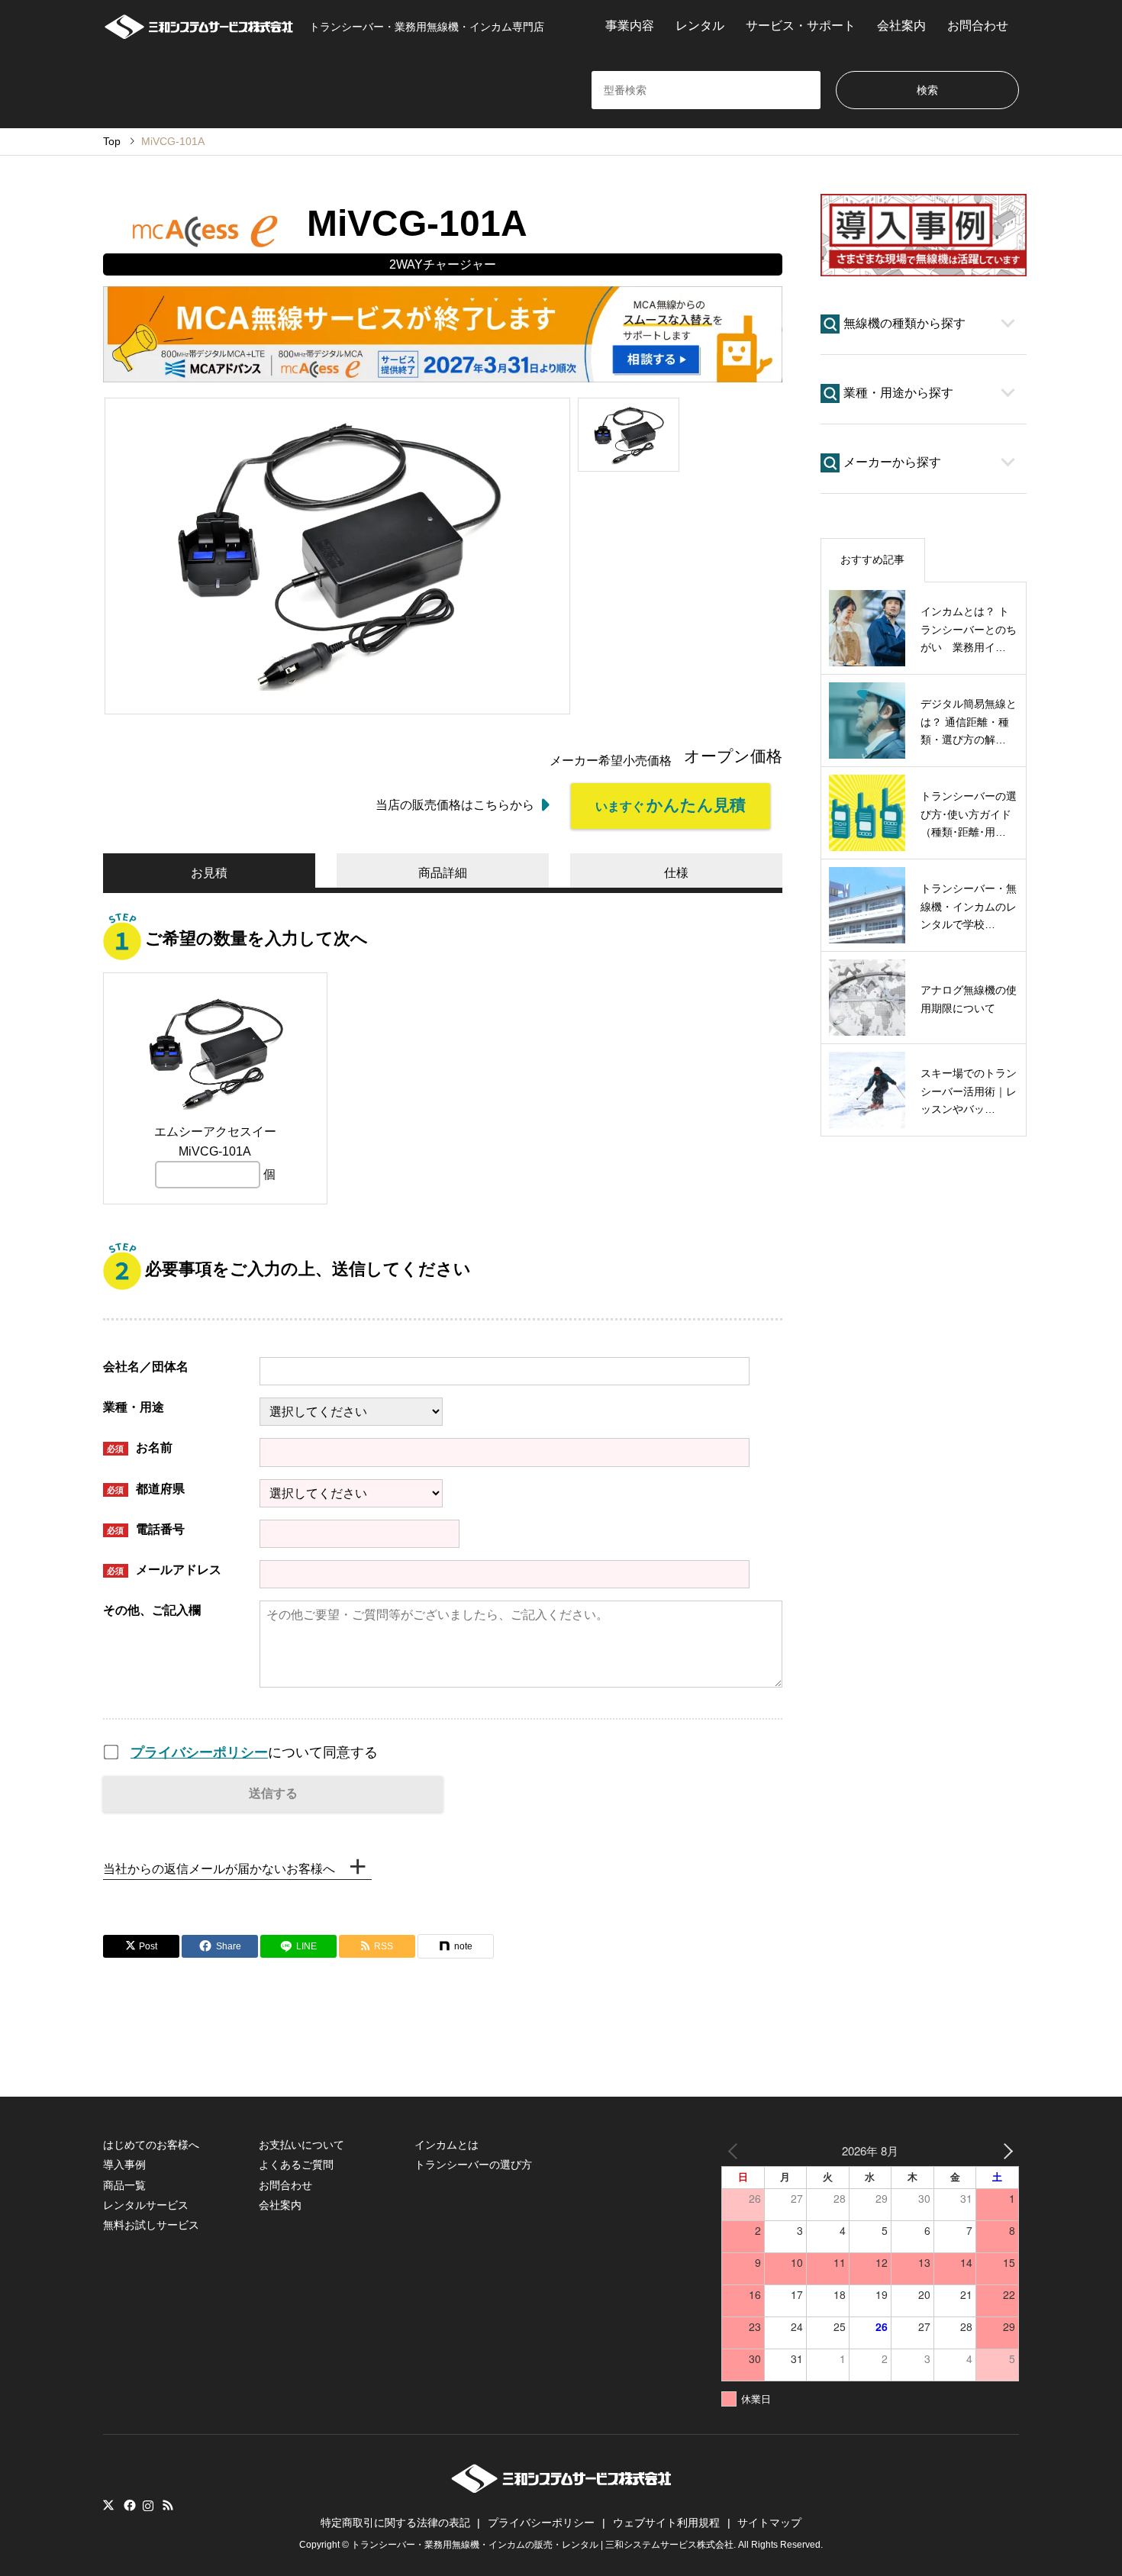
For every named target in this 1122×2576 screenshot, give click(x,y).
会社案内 (901, 26)
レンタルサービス (146, 2205)
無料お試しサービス (151, 2225)
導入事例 (124, 2165)
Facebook (128, 2505)
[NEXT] (1004, 2150)
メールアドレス (164, 1570)
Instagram (148, 2505)
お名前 (140, 1448)
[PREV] (736, 2150)
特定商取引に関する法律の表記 (395, 2523)
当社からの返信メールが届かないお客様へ (219, 1869)
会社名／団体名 (146, 1367)
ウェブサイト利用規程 (666, 2523)
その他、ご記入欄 (152, 1610)
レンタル (700, 26)
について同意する (254, 1752)
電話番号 (146, 1529)
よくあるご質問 (296, 2165)
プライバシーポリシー (199, 1752)
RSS (168, 2505)
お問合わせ (978, 26)
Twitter (108, 2505)
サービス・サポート (801, 26)
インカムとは (447, 2145)
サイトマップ (769, 2523)
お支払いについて (301, 2145)
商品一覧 (124, 2185)
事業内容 (630, 26)
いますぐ (671, 805)
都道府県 (146, 1489)
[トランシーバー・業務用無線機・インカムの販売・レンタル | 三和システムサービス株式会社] (561, 2489)
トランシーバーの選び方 (473, 2165)
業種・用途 (134, 1407)
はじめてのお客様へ (151, 2145)
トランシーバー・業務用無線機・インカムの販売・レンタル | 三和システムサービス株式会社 (542, 2545)
